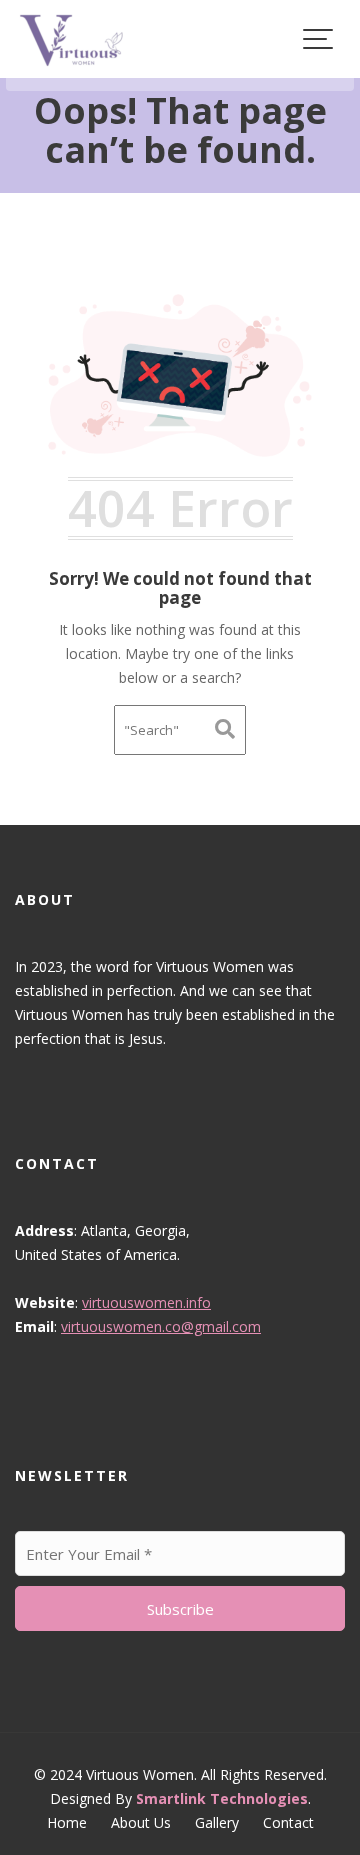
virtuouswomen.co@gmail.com (161, 1326)
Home (67, 1822)
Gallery (217, 1822)
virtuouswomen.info (146, 1302)
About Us (141, 1822)
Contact (288, 1822)
